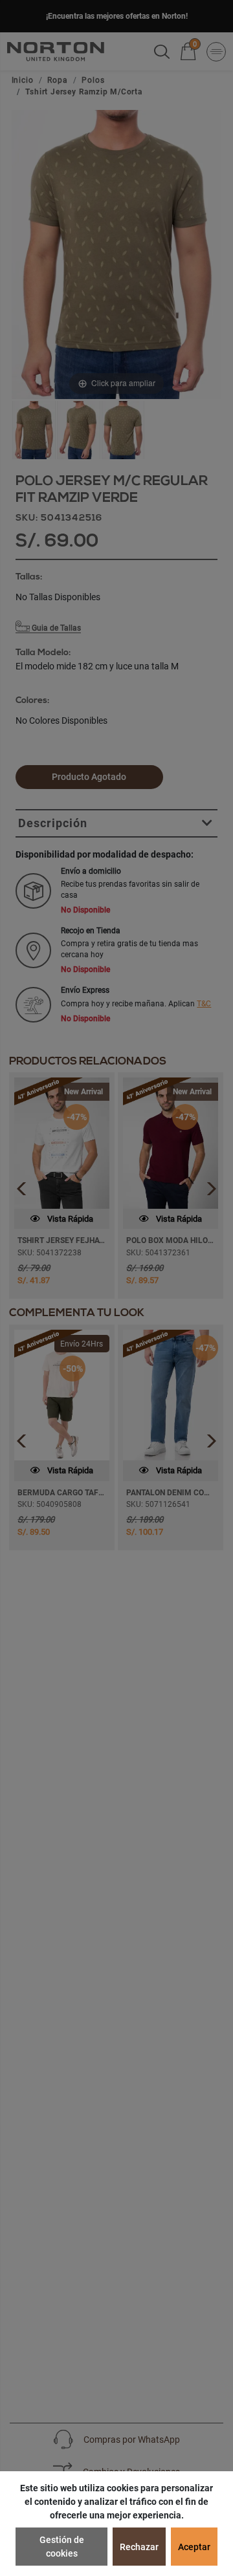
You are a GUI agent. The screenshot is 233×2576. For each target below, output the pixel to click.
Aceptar (194, 2547)
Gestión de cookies (62, 2547)
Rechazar (139, 2547)
